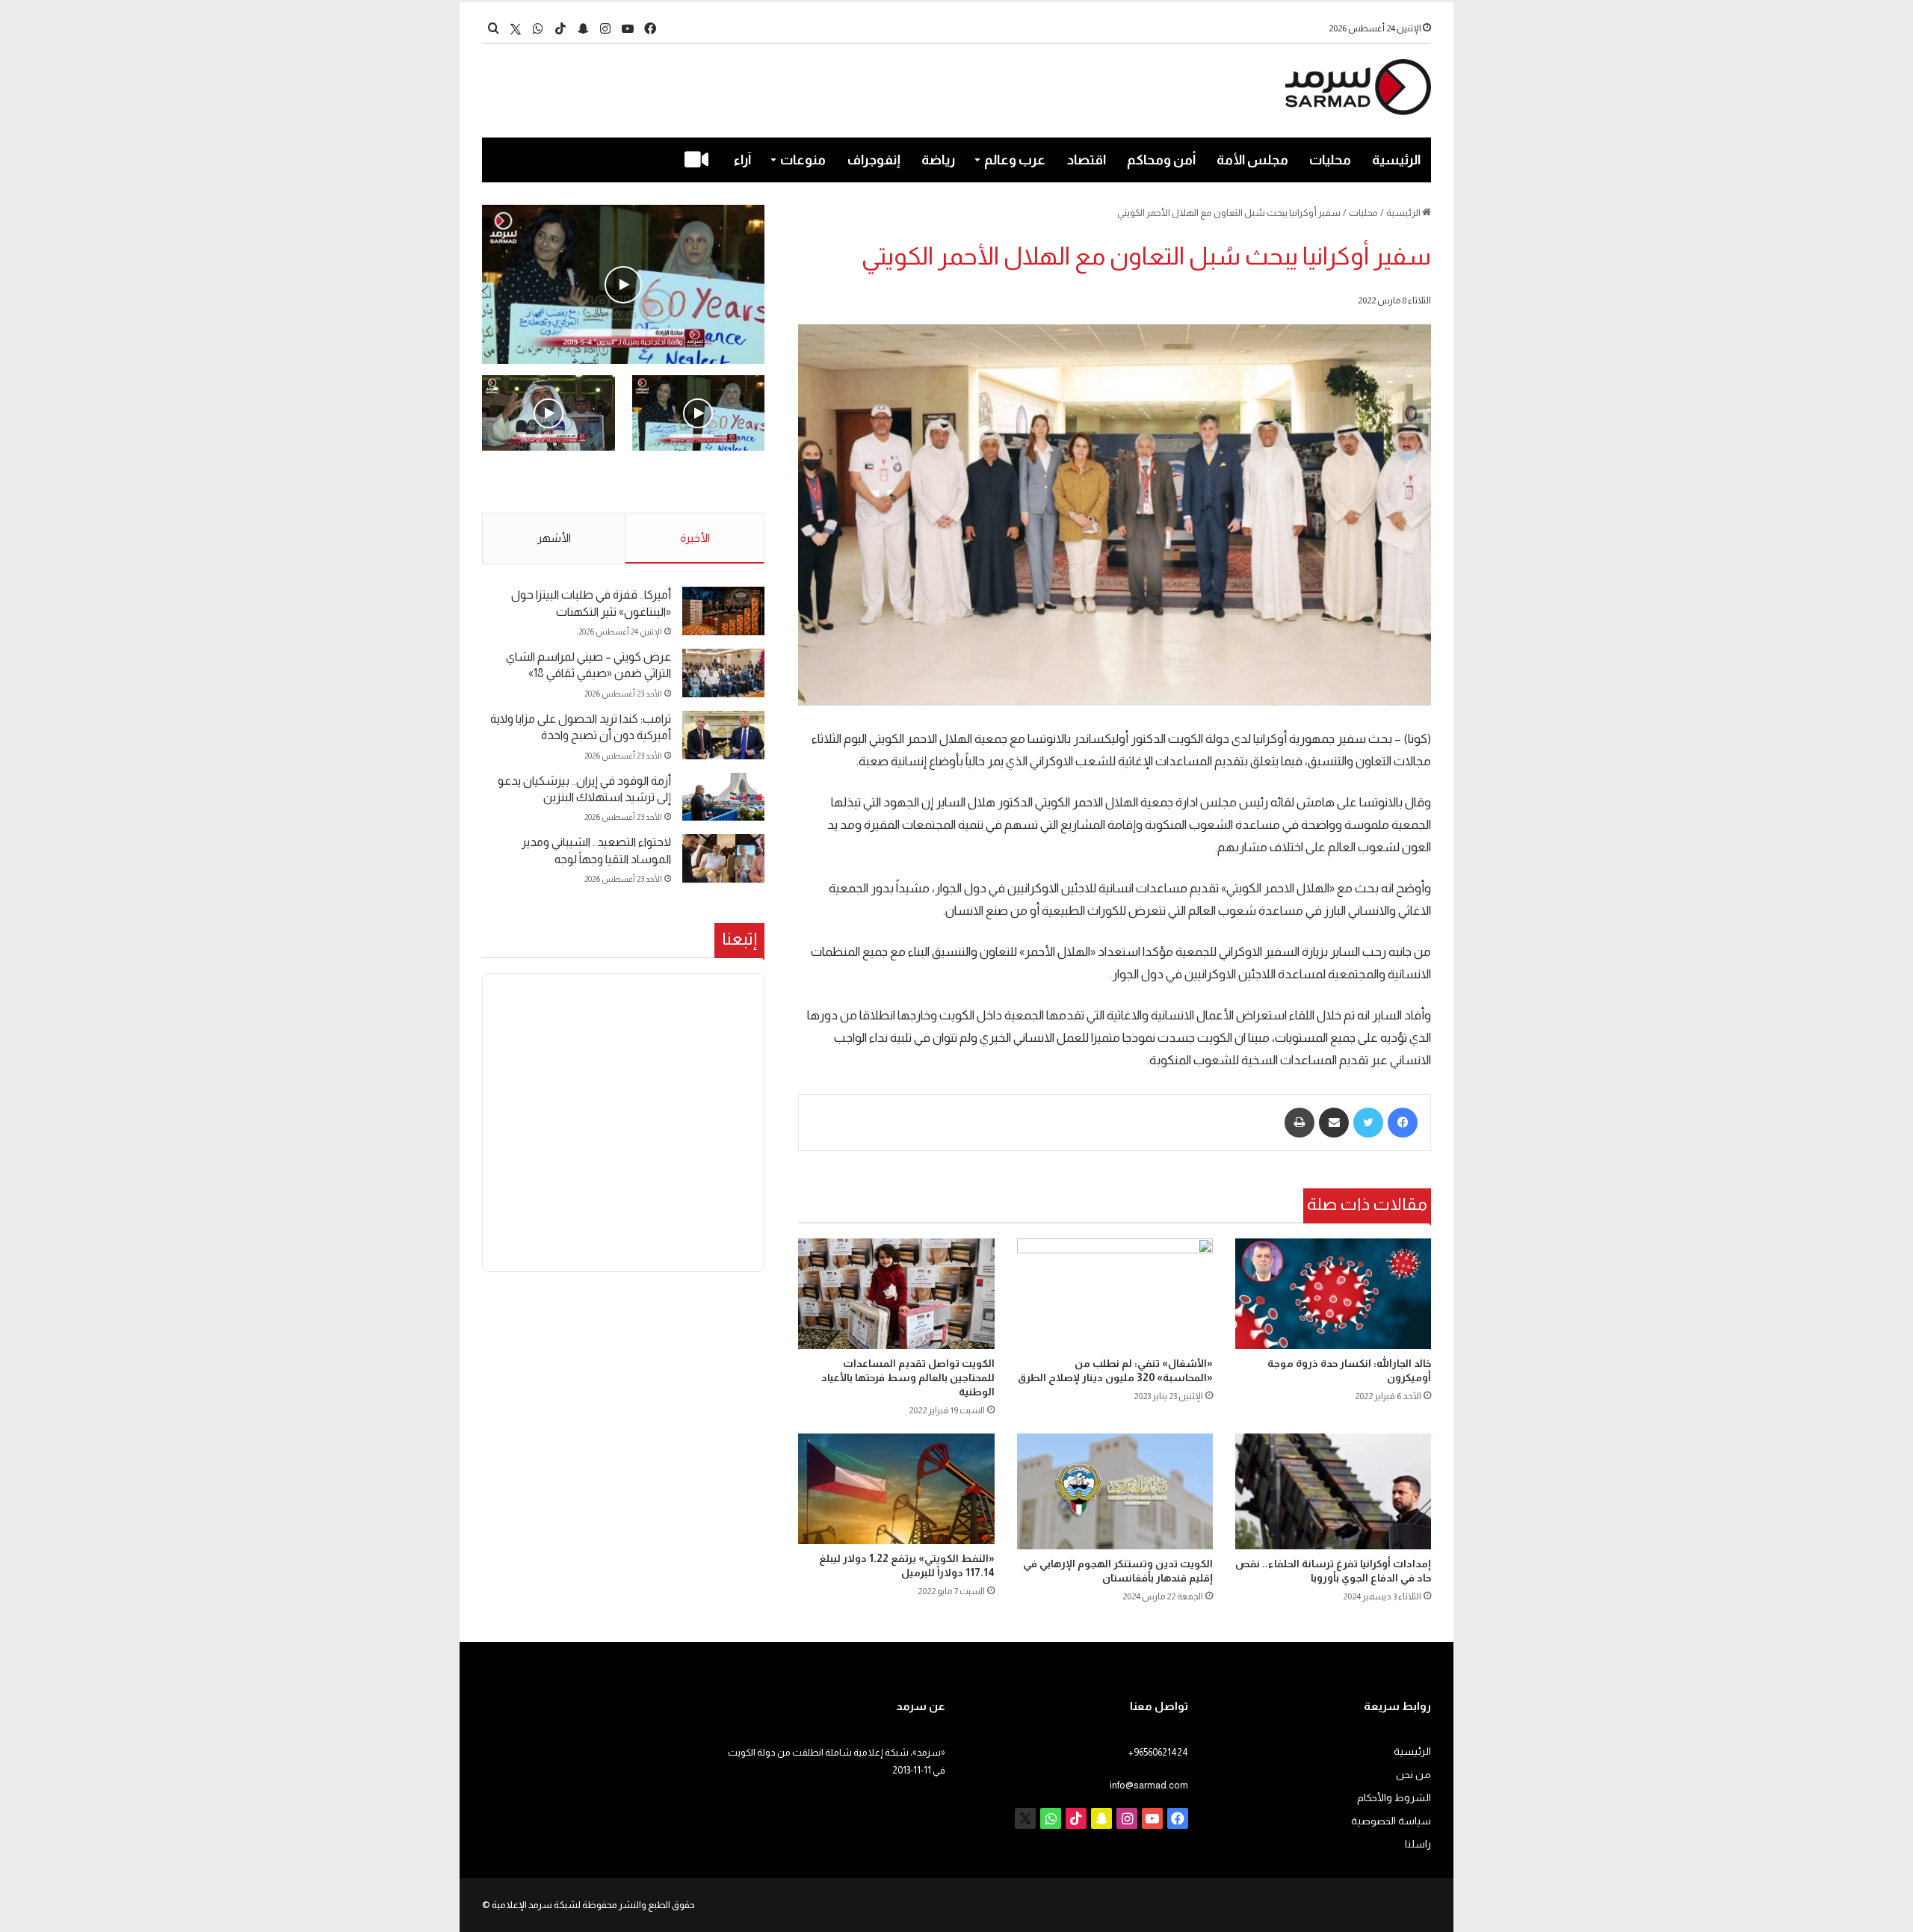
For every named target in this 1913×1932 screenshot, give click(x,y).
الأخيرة (695, 538)
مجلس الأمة (1252, 160)
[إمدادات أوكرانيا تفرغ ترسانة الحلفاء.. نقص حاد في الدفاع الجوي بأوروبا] (1333, 1491)
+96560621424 (1158, 1752)
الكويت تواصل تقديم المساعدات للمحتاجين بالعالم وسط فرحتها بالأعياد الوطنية (908, 1377)
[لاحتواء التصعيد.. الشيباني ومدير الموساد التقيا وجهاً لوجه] (723, 858)
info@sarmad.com (1149, 1785)
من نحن (1413, 1775)
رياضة (938, 160)
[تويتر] (1368, 1123)
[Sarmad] (1358, 87)
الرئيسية (1396, 160)
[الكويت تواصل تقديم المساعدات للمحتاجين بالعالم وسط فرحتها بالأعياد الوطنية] (896, 1294)
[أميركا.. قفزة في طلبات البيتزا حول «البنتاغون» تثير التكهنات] (723, 611)
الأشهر (554, 538)
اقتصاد (1087, 160)
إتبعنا (739, 939)
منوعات (803, 160)
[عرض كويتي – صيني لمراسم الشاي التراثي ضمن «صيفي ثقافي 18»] (723, 673)
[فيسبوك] (1403, 1123)
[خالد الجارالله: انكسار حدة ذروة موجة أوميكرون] (1333, 1294)
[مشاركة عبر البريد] (1334, 1123)
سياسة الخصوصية (1391, 1821)
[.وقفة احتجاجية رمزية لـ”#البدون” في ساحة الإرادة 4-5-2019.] (623, 284)
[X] (516, 29)
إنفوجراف (874, 160)
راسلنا (1418, 1844)
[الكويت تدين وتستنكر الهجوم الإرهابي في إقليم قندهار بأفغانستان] (1115, 1491)
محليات (1330, 160)
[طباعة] (1299, 1123)
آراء (742, 160)
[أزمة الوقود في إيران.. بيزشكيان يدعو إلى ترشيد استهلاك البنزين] (723, 797)
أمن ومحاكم (1161, 160)
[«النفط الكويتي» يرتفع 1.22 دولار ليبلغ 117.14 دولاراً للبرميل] (896, 1489)
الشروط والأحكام (1394, 1798)
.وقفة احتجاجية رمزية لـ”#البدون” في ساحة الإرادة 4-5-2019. (700, 483)
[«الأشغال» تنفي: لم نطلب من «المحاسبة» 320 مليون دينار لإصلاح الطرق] (1115, 1294)
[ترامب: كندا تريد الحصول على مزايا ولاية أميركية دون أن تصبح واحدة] (723, 735)
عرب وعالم (1015, 160)
